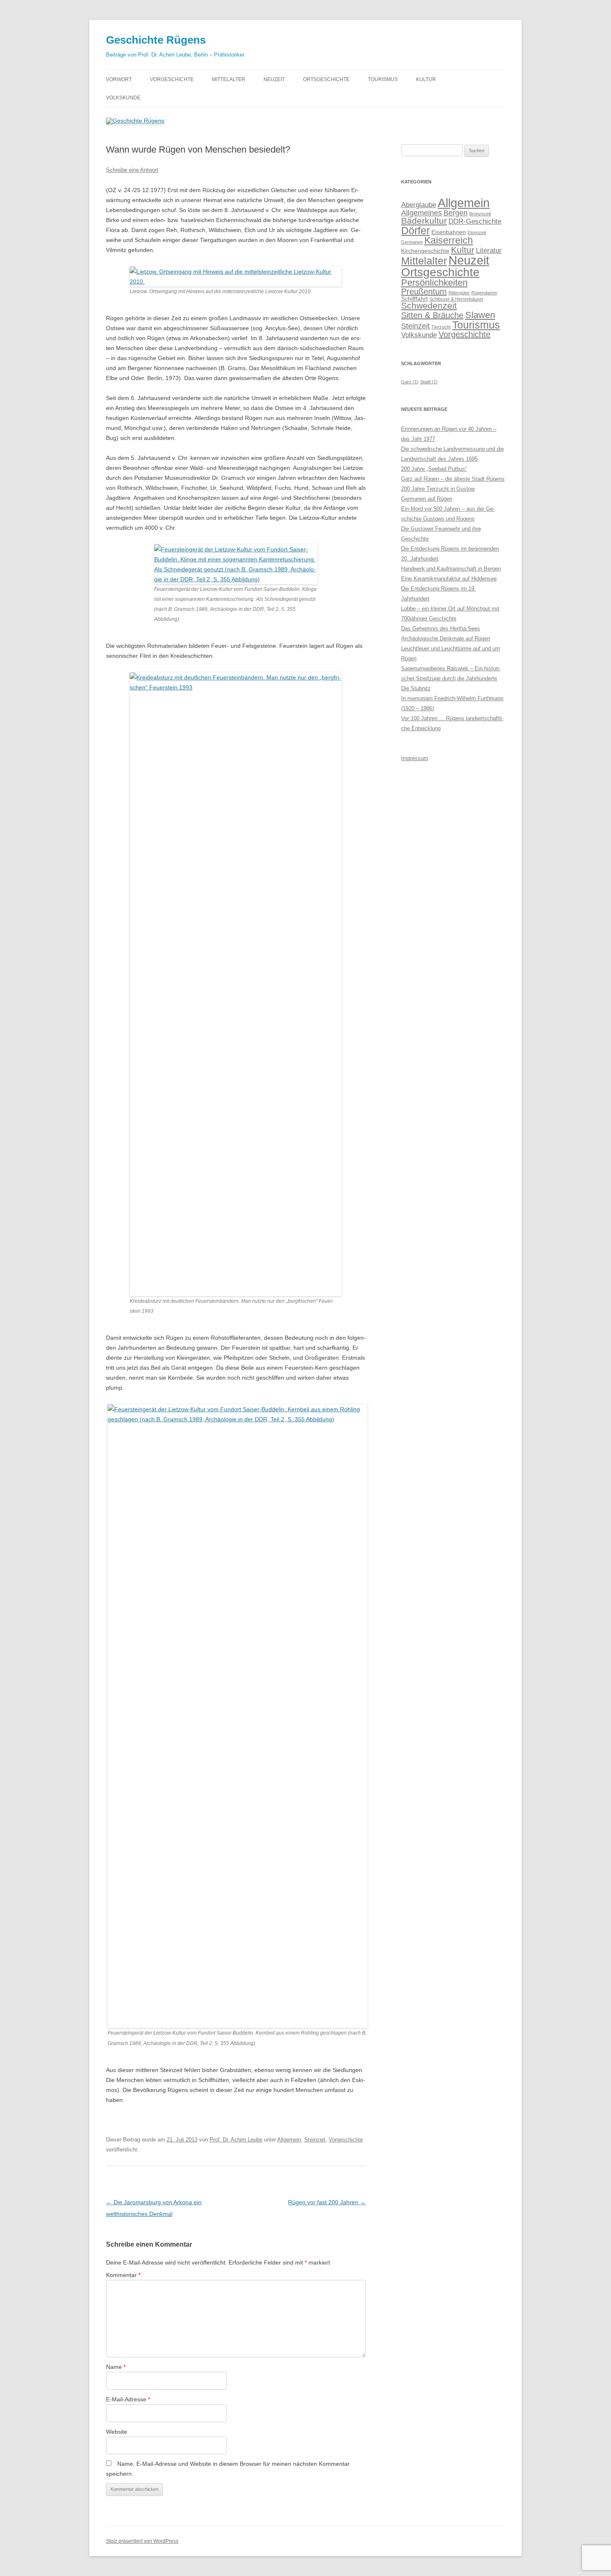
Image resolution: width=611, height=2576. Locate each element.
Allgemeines (421, 213)
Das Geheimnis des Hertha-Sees (441, 629)
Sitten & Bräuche (432, 315)
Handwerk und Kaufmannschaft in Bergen (451, 569)
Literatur (489, 250)
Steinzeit (315, 2140)
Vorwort (119, 79)
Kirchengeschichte (425, 251)
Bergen (456, 213)
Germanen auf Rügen (427, 499)
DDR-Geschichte (475, 221)
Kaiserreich (449, 240)
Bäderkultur (424, 221)
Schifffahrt (414, 299)
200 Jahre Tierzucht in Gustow (438, 489)
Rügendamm (484, 293)
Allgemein (289, 2140)
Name (116, 2367)
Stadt (429, 382)
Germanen (412, 242)
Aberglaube (419, 205)
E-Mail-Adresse (128, 2399)
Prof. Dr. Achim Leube (236, 2140)
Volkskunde (123, 98)
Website (117, 2432)
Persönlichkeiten (434, 283)
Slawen (480, 315)
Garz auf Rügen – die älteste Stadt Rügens (453, 479)
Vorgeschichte (172, 79)
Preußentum (424, 291)
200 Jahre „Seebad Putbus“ (434, 469)
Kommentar (123, 2275)
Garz (410, 382)
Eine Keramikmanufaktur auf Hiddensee (449, 579)
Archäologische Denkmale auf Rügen (446, 638)
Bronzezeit (480, 214)
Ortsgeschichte (326, 79)
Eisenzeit (477, 232)
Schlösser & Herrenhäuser (456, 299)
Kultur (426, 79)
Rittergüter (459, 293)
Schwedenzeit (429, 306)
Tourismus (383, 79)
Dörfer (415, 230)
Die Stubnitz (416, 688)
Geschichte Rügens (156, 40)
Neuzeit (274, 79)
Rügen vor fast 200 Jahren (327, 2202)
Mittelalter (229, 79)
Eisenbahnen (449, 232)
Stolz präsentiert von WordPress (142, 2541)
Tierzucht (441, 327)
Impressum (415, 758)
